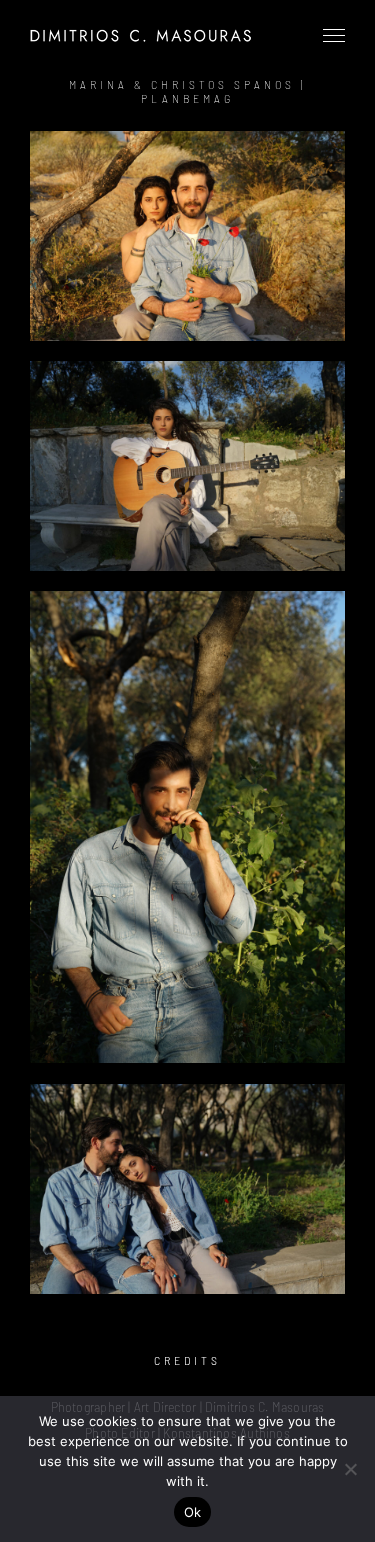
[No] (350, 1469)
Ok (193, 1512)
